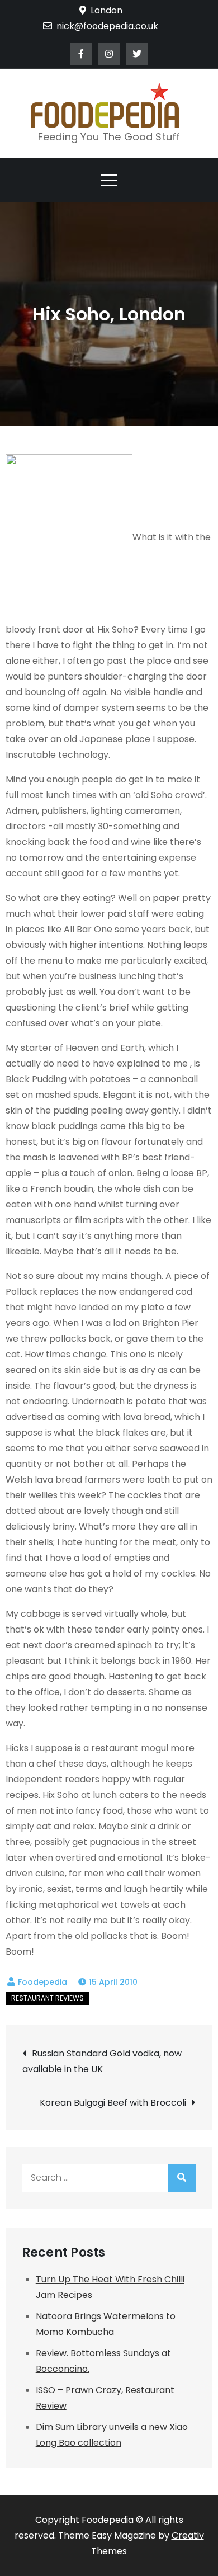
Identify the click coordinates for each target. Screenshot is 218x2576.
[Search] (182, 2178)
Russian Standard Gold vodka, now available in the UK (102, 2061)
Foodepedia (42, 1982)
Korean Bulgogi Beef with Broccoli (113, 2103)
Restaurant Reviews (48, 1998)
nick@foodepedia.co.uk (107, 26)
